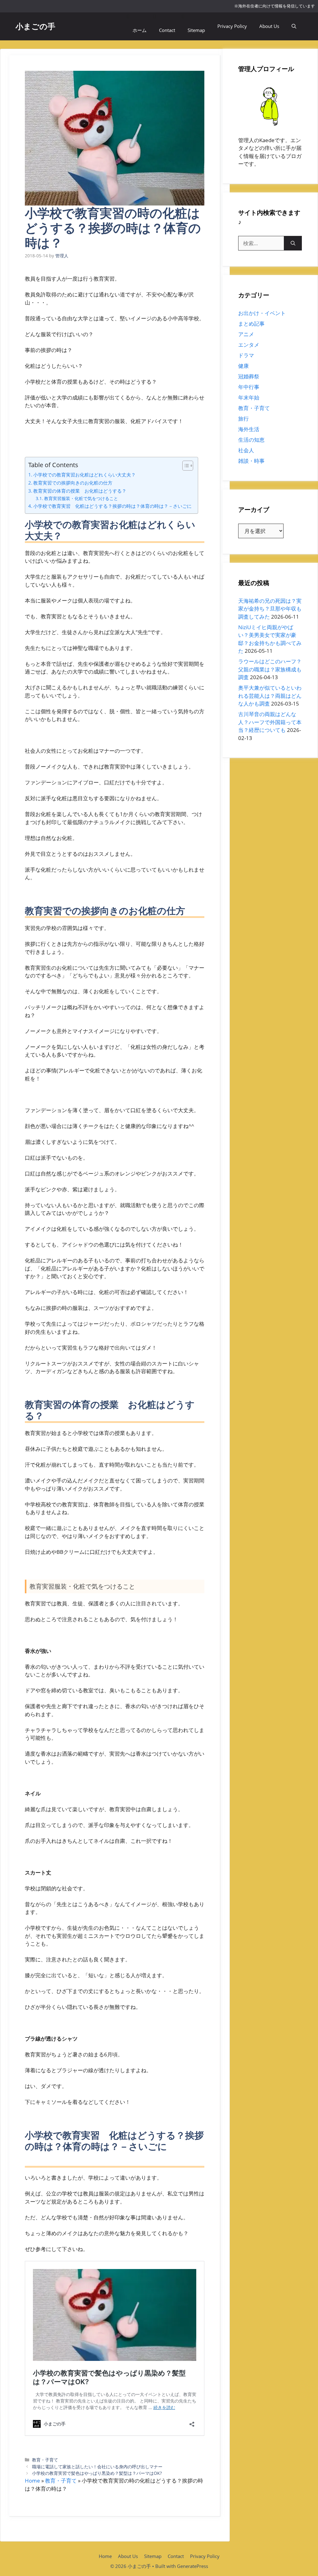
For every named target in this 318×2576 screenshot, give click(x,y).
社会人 (246, 450)
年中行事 (249, 387)
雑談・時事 (251, 461)
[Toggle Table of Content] (185, 466)
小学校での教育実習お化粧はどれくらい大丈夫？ (84, 475)
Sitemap (196, 30)
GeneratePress (193, 2566)
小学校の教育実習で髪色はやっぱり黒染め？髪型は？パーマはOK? (97, 2473)
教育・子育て (45, 2460)
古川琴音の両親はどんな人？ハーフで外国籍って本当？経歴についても (270, 722)
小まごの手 (35, 26)
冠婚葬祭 (249, 376)
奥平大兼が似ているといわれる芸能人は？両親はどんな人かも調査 (270, 696)
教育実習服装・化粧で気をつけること (81, 498)
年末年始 (249, 397)
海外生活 (249, 429)
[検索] (293, 243)
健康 (243, 366)
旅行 (243, 419)
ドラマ (246, 355)
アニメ (246, 334)
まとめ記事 (251, 324)
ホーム (140, 30)
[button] (294, 26)
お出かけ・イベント (262, 313)
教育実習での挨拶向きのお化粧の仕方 (73, 483)
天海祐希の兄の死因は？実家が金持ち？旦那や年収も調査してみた (270, 609)
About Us (269, 26)
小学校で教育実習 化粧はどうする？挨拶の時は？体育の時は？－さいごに (112, 506)
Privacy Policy (232, 26)
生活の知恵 (251, 440)
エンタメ (249, 345)
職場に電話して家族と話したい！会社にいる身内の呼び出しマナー (97, 2467)
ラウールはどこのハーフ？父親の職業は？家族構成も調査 (270, 669)
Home (32, 2481)
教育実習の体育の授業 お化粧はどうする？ (80, 491)
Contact (167, 30)
